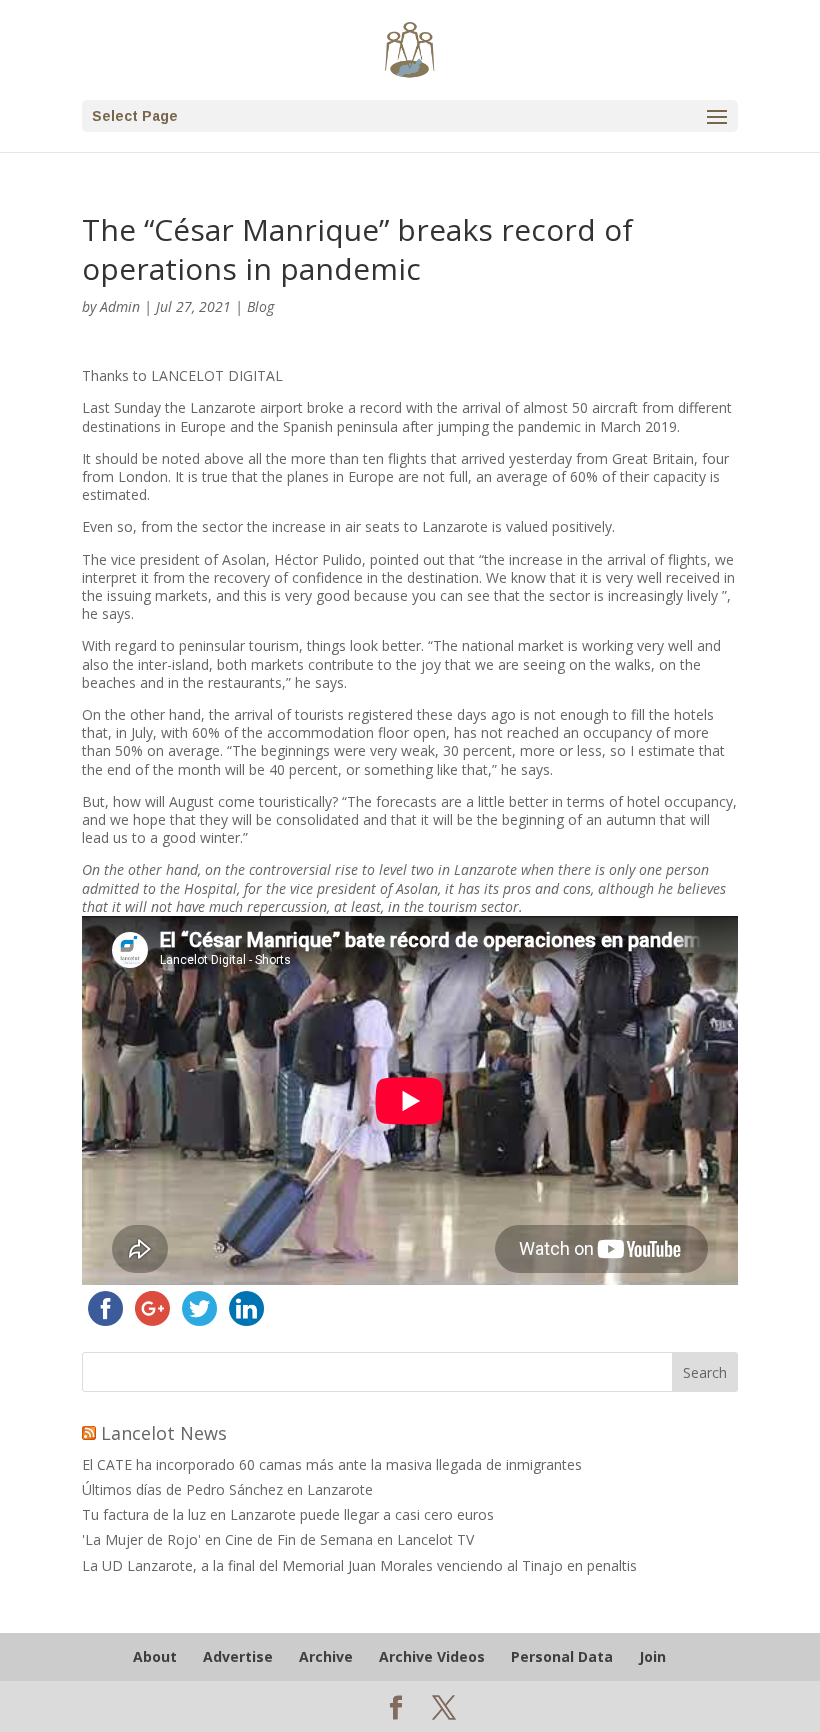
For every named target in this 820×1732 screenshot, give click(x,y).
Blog (260, 306)
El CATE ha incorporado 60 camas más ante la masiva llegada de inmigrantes (332, 1464)
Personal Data (562, 1656)
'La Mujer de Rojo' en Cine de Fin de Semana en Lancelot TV (278, 1539)
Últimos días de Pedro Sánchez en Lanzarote (227, 1489)
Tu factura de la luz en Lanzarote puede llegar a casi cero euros (288, 1514)
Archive (326, 1656)
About (155, 1656)
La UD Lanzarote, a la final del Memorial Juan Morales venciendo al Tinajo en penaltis (359, 1565)
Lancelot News (164, 1433)
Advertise (238, 1656)
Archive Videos (432, 1656)
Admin (120, 306)
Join (652, 1656)
